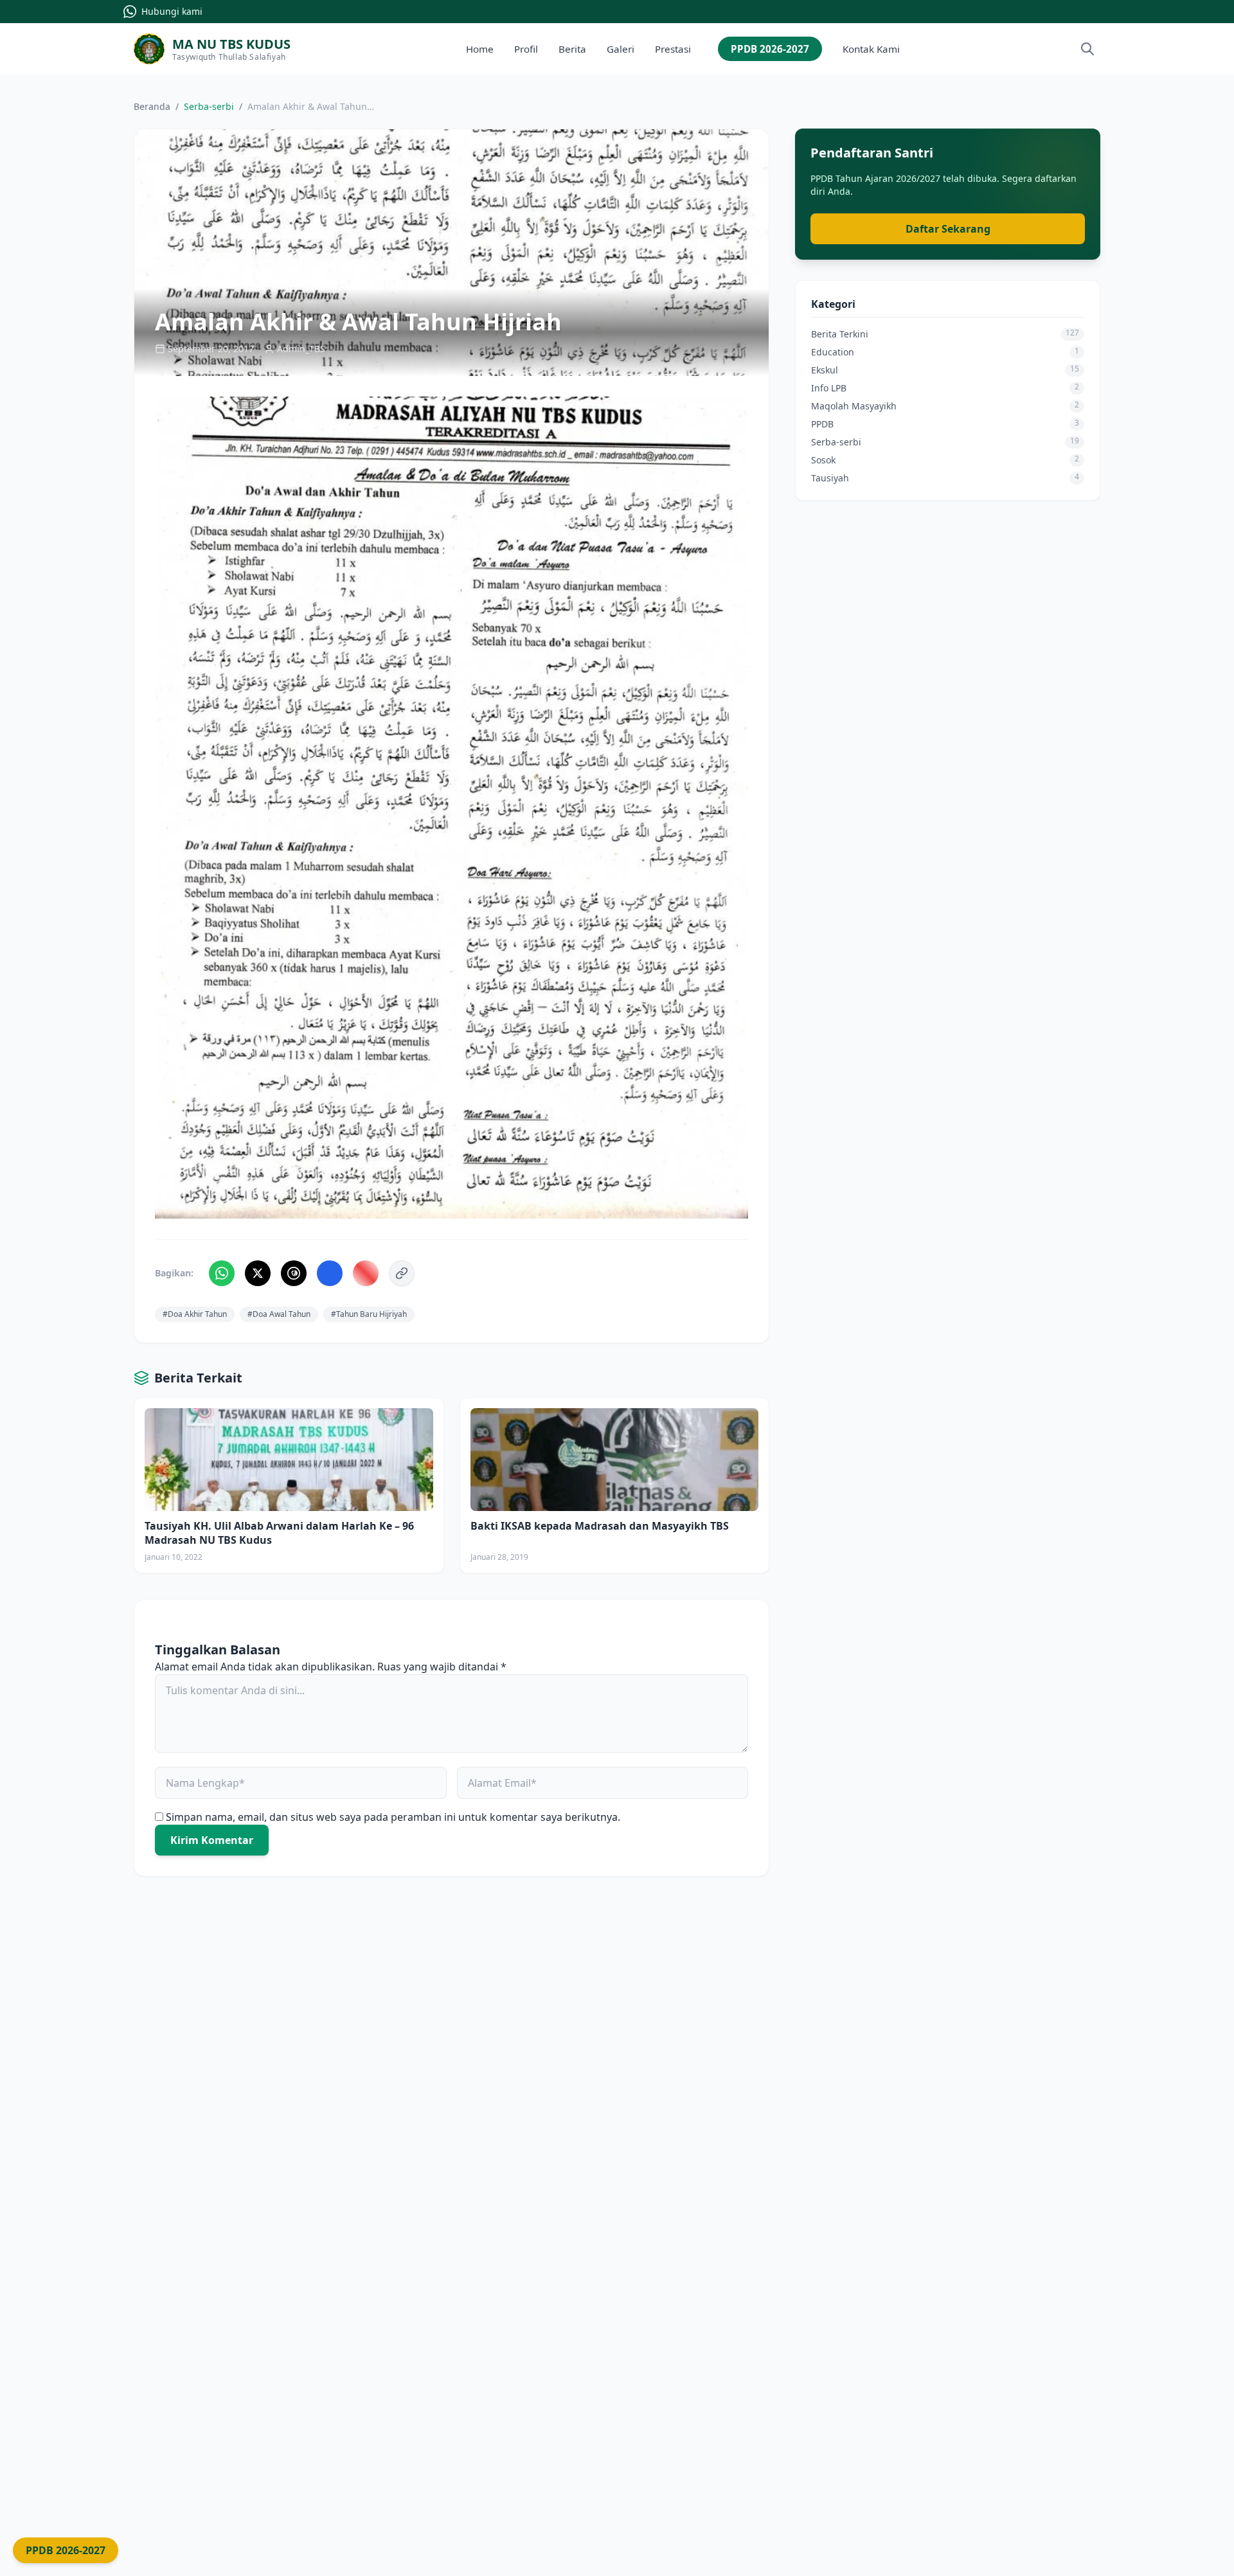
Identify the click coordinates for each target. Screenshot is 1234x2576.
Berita (572, 49)
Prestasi (673, 49)
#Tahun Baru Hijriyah (369, 1314)
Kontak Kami (871, 49)
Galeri (621, 49)
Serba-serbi (209, 106)
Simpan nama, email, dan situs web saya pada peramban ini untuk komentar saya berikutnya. (393, 1817)
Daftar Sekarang (948, 229)
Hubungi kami (172, 11)
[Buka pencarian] (1087, 49)
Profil (526, 49)
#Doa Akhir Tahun (195, 1314)
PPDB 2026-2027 (770, 49)
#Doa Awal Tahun (279, 1314)
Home (480, 49)
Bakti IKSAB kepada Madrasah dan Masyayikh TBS (600, 1526)
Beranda (152, 106)
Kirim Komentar (212, 1840)
